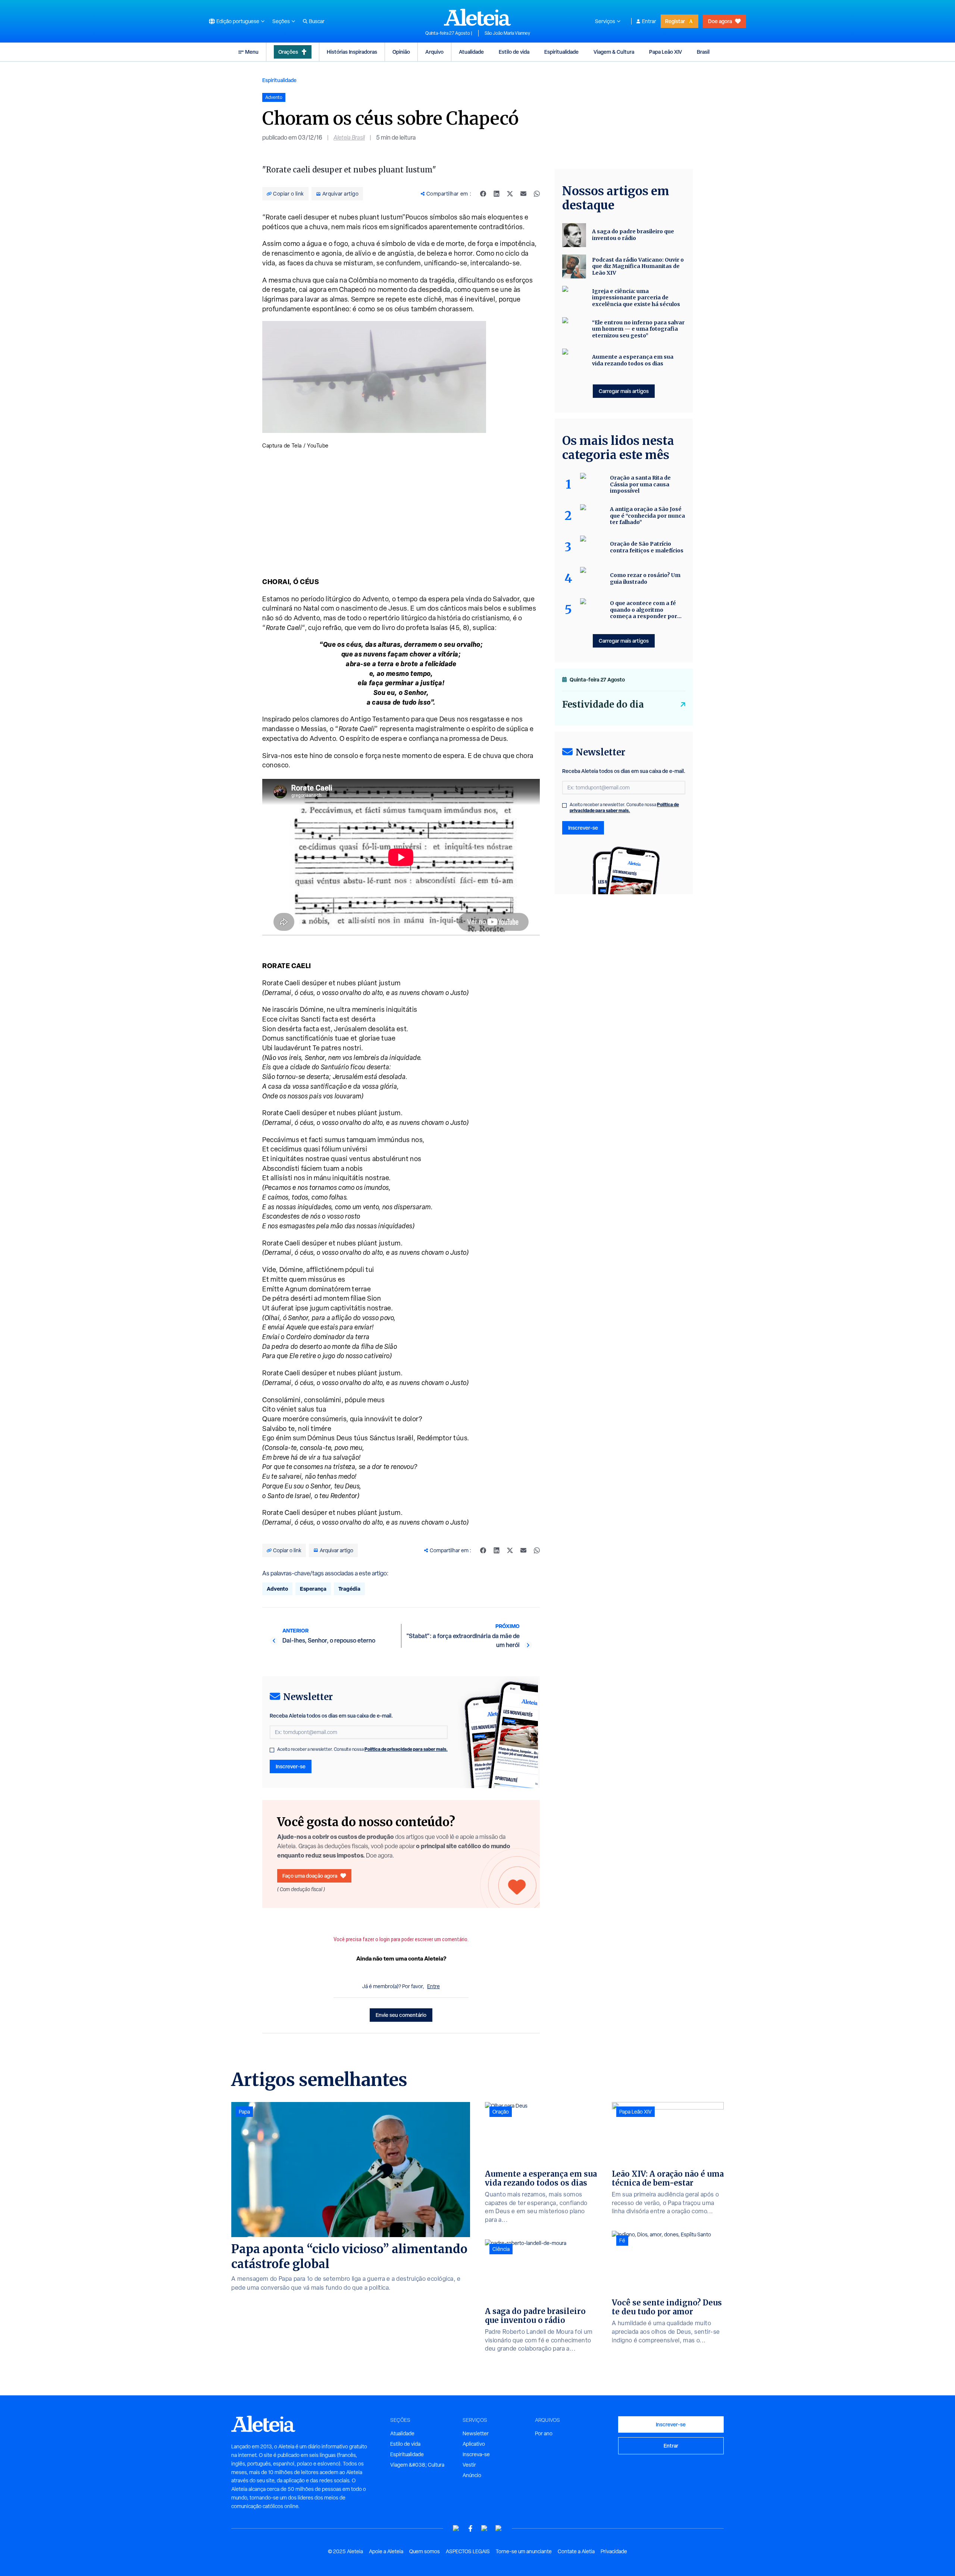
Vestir (469, 2465)
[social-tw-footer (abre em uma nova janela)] (485, 2528)
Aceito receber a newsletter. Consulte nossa (362, 1749)
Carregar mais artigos (624, 391)
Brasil (703, 52)
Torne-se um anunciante (524, 2551)
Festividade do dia (603, 704)
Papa (244, 2112)
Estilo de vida (514, 52)
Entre (433, 1986)
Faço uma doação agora (310, 1876)
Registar (675, 21)
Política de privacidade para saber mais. (406, 1749)
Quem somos (425, 2551)
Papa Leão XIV (666, 52)
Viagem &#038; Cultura (417, 2465)
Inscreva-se (476, 2454)
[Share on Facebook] (483, 194)
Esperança (313, 1589)
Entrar (649, 21)
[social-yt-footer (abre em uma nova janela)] (456, 2528)
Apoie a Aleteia (386, 2551)
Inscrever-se (291, 1766)
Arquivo (434, 52)
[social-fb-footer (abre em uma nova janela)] (470, 2528)
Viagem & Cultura (614, 52)
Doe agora (720, 21)
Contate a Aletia (576, 2551)
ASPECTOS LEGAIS (468, 2551)
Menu (252, 52)
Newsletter (476, 2433)
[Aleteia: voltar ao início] (477, 17)
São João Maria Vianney (507, 33)
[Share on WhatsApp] (537, 194)
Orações (288, 52)
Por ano (544, 2433)
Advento (277, 1589)
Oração (501, 2112)
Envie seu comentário (401, 2015)
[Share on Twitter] (510, 194)
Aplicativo (474, 2444)
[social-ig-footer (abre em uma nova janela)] (499, 2528)
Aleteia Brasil (349, 138)
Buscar (317, 21)
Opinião (401, 52)
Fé (622, 2240)
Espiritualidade (561, 52)
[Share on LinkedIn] (497, 194)
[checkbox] (272, 1750)
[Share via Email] (523, 194)
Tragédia (349, 1589)
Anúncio (472, 2475)
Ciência (501, 2249)
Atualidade (471, 52)
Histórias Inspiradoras (352, 52)
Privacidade (614, 2551)
